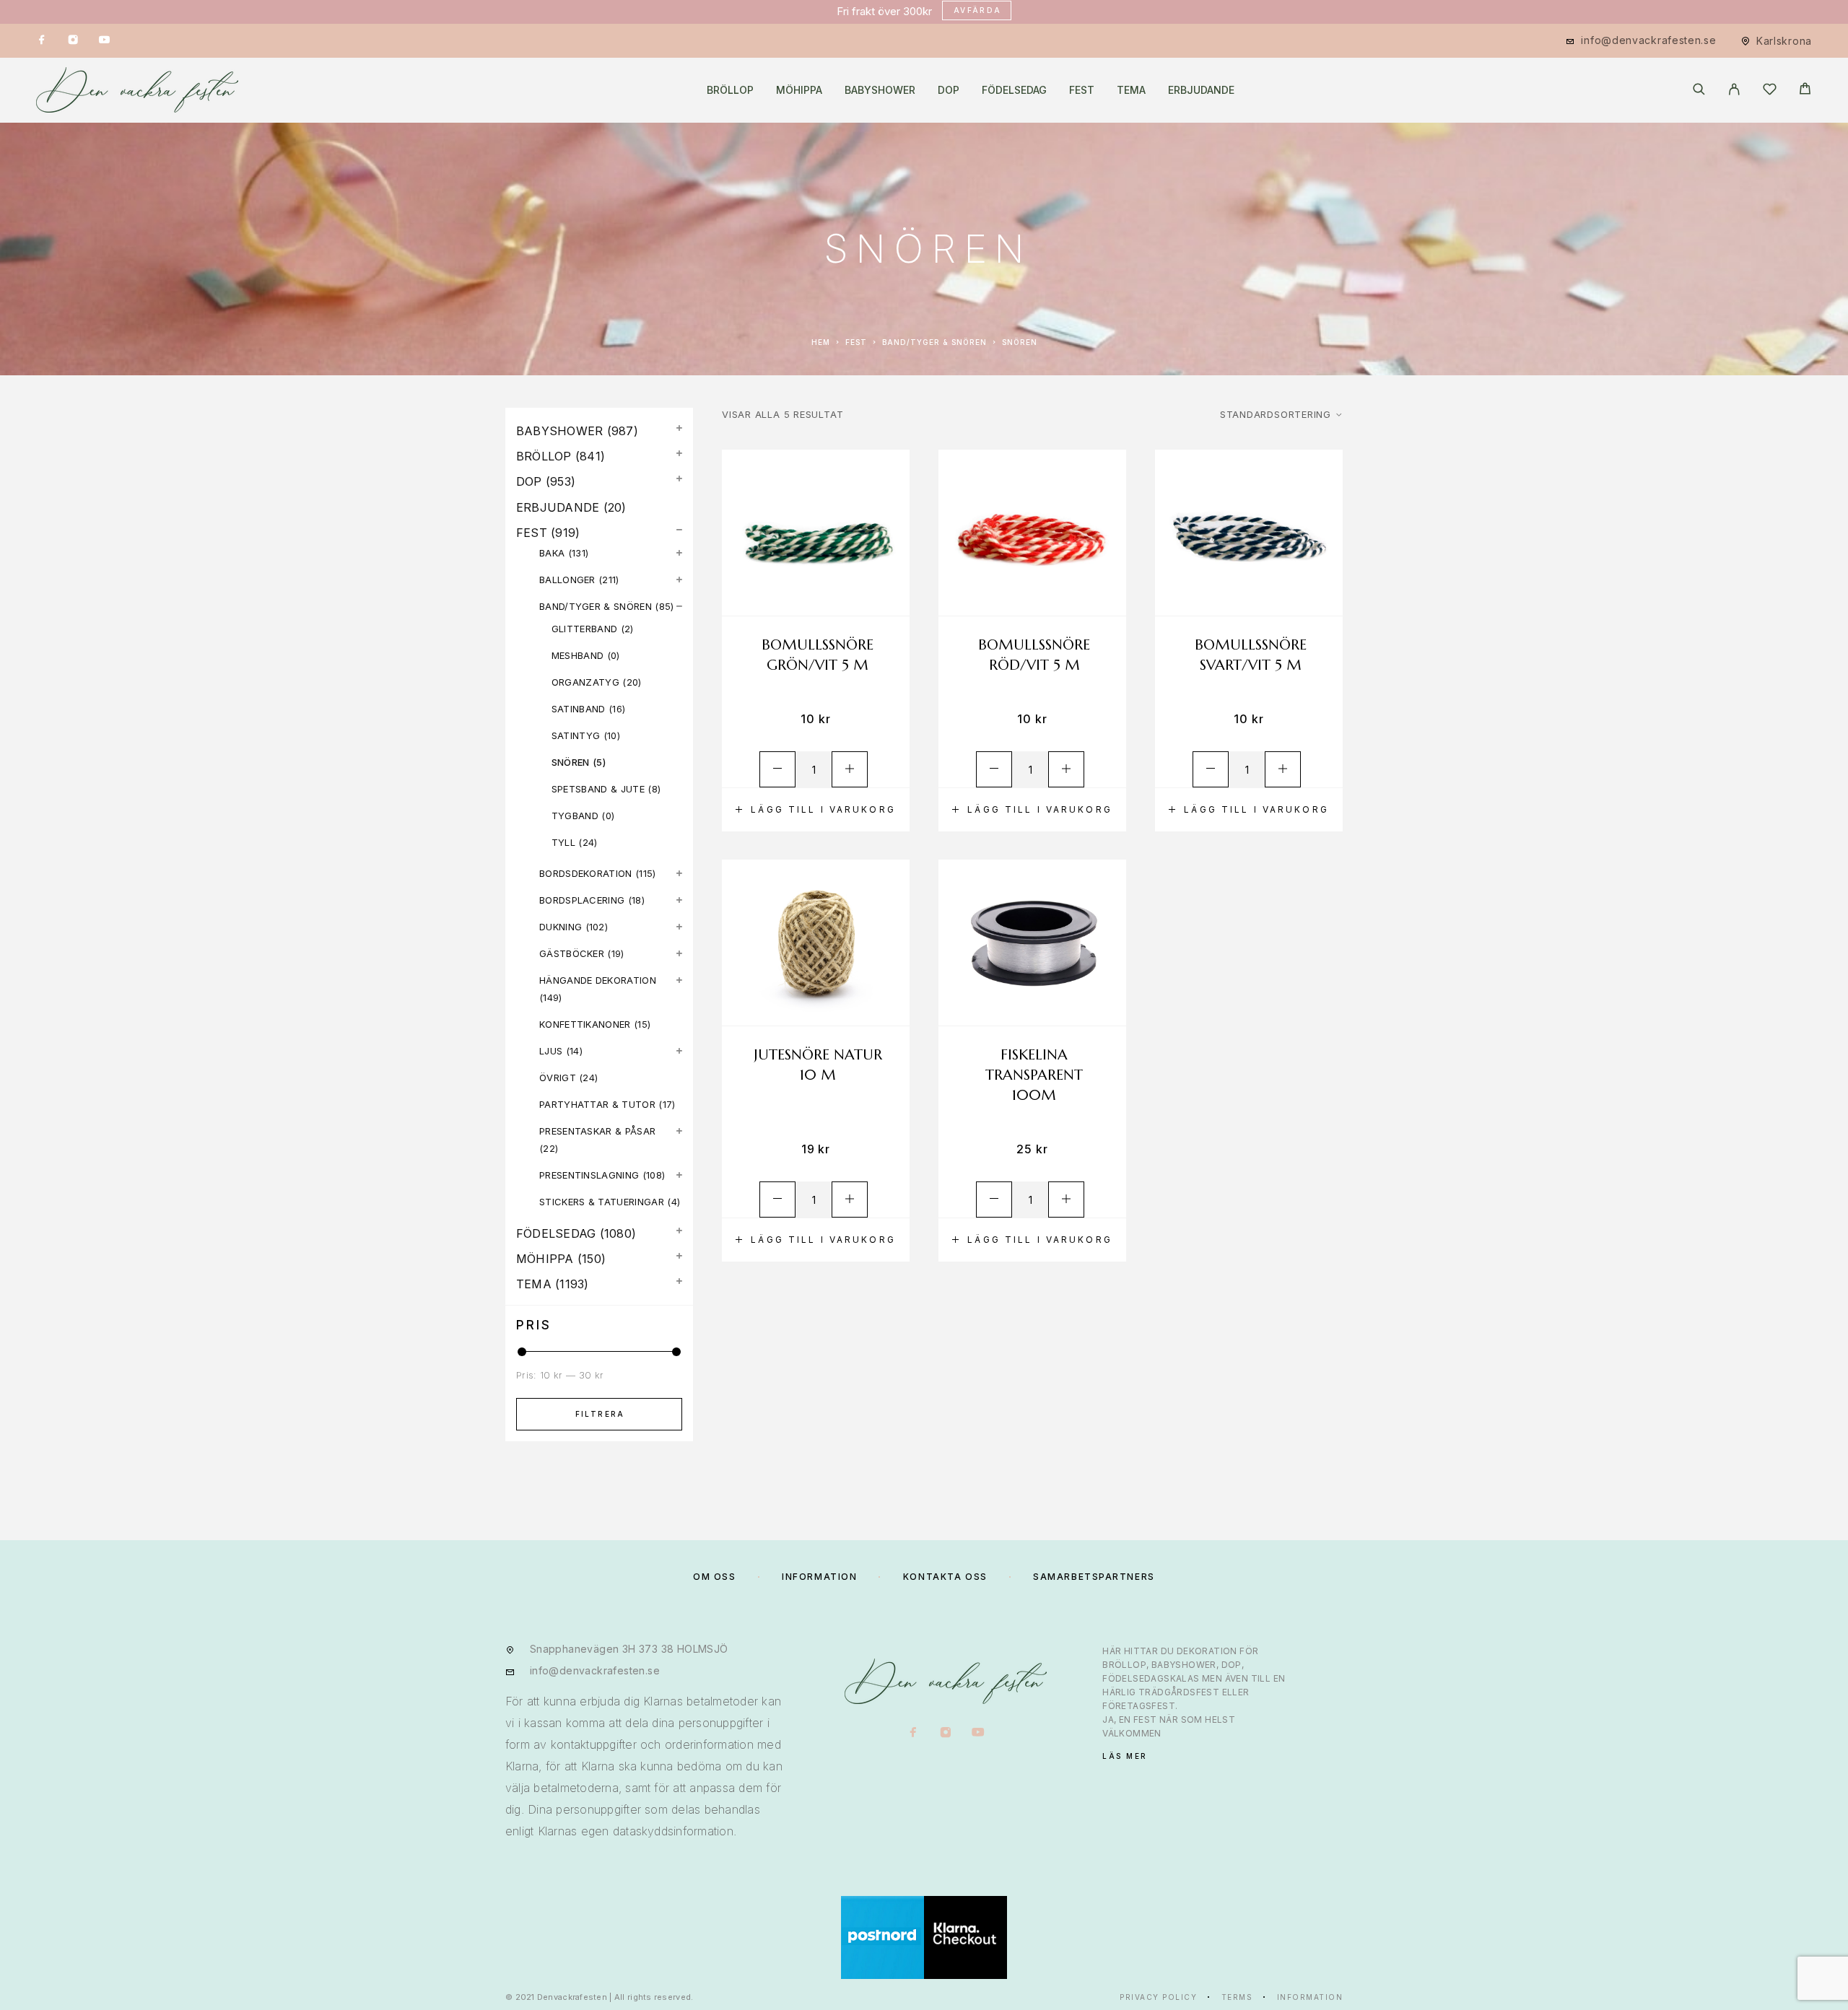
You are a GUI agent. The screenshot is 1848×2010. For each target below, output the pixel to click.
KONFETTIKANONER (585, 1024)
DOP (949, 90)
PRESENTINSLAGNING (589, 1175)
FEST (1082, 90)
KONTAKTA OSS (945, 1577)
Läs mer (1125, 1756)
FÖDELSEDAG (1014, 90)
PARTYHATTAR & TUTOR (597, 1104)
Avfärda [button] (978, 10)
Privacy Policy (1158, 1997)
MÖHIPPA (799, 90)
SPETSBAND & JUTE (598, 789)
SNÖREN (571, 762)
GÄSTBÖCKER (572, 953)
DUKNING (561, 927)
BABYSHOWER (880, 90)
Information (1310, 1997)
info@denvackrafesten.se (1648, 40)
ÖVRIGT (558, 1078)
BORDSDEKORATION (586, 873)
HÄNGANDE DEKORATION (598, 980)
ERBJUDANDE (1201, 90)
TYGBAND (575, 816)
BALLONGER (567, 580)
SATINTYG (576, 735)
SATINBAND (579, 709)
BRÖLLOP (730, 90)
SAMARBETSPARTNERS (1094, 1577)
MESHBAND (578, 655)
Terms (1237, 1997)
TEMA (1131, 90)
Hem (821, 342)
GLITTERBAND (585, 629)
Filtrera (600, 1414)
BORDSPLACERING (582, 900)
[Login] (1734, 90)
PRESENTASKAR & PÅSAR (598, 1131)
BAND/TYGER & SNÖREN (934, 342)
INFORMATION (819, 1577)
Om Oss (714, 1577)
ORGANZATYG (585, 682)
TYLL (563, 842)
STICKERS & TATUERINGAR (602, 1202)
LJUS (551, 1051)
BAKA (552, 553)
